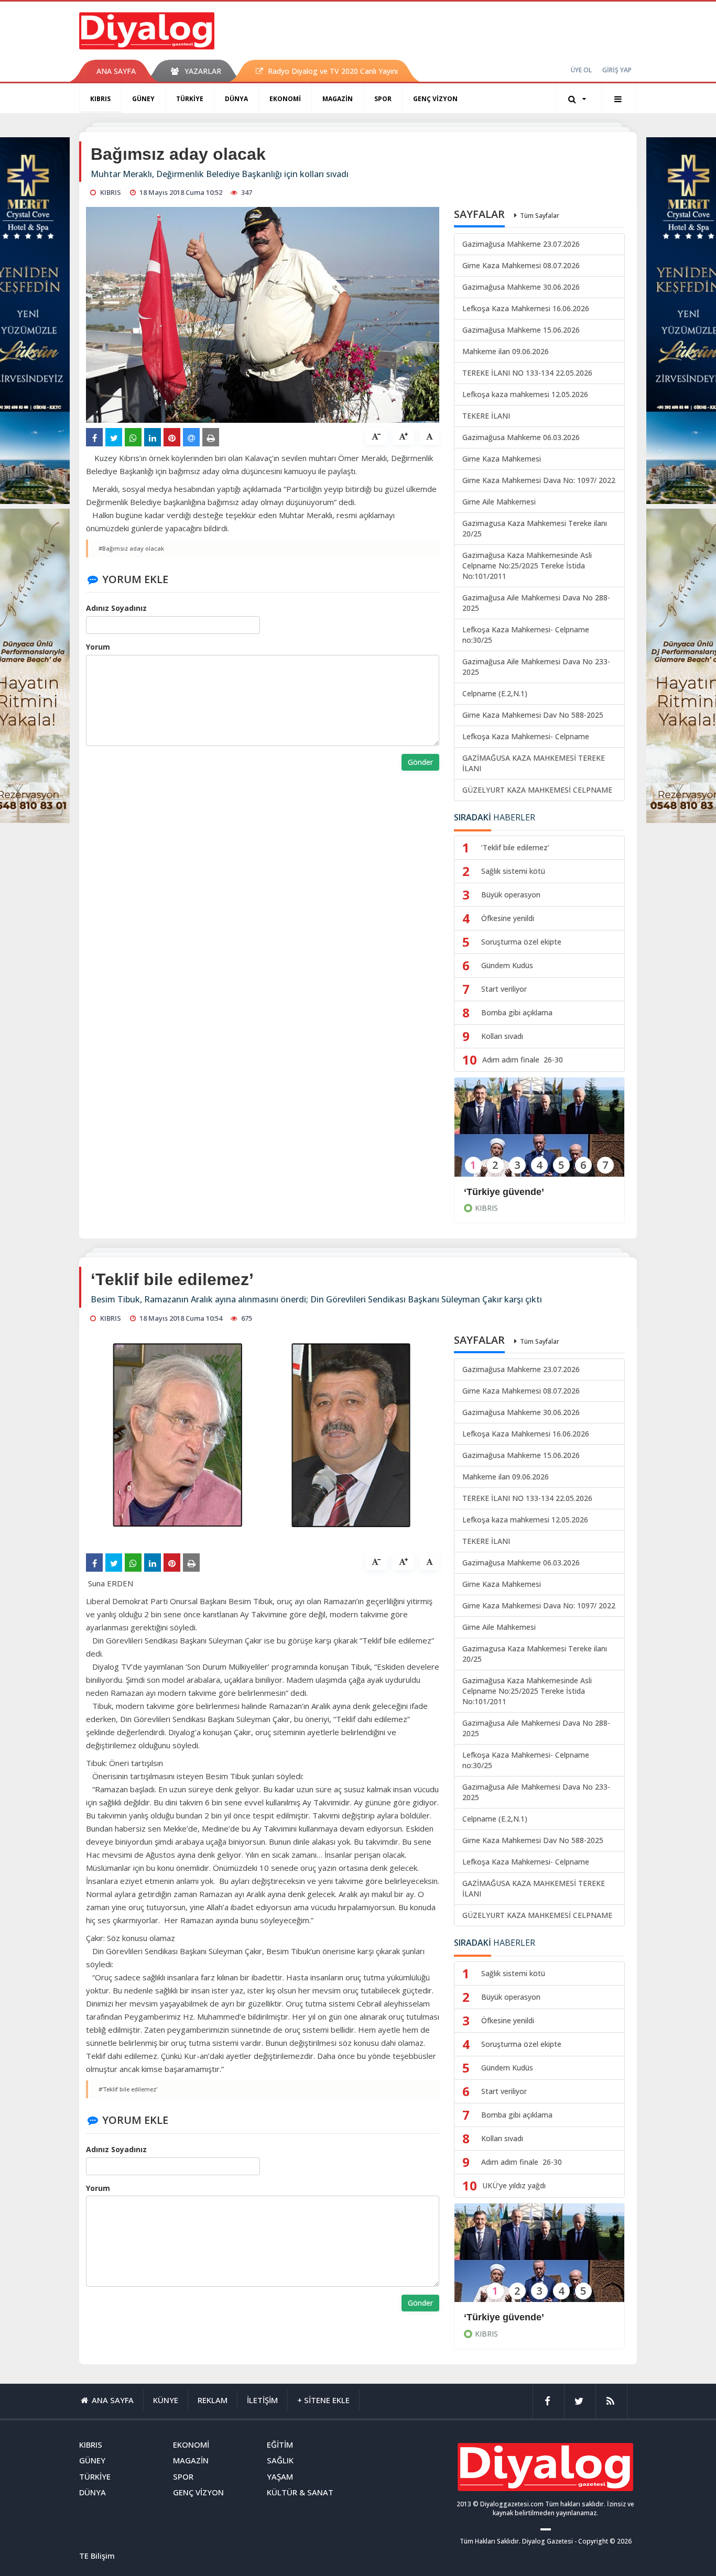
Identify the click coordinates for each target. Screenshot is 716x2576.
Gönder (420, 762)
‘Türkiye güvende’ (504, 1192)
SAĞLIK (280, 2460)
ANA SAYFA (116, 71)
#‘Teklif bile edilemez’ (128, 2089)
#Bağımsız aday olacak (131, 548)
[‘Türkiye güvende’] (539, 1134)
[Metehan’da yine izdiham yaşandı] (539, 2260)
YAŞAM (280, 2476)
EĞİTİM (280, 2445)
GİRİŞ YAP (617, 70)
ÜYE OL (581, 70)
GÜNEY (143, 99)
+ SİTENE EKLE (323, 2400)
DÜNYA (236, 99)
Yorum (98, 647)
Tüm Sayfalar (540, 216)
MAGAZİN (338, 99)
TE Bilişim (97, 2556)
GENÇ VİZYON (435, 99)
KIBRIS (100, 99)
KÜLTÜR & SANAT (300, 2492)
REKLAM (213, 2400)
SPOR (383, 99)
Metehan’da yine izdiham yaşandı (538, 2317)
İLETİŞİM (262, 2400)
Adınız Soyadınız (116, 608)
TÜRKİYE (190, 99)
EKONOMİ (285, 99)
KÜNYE (166, 2400)
